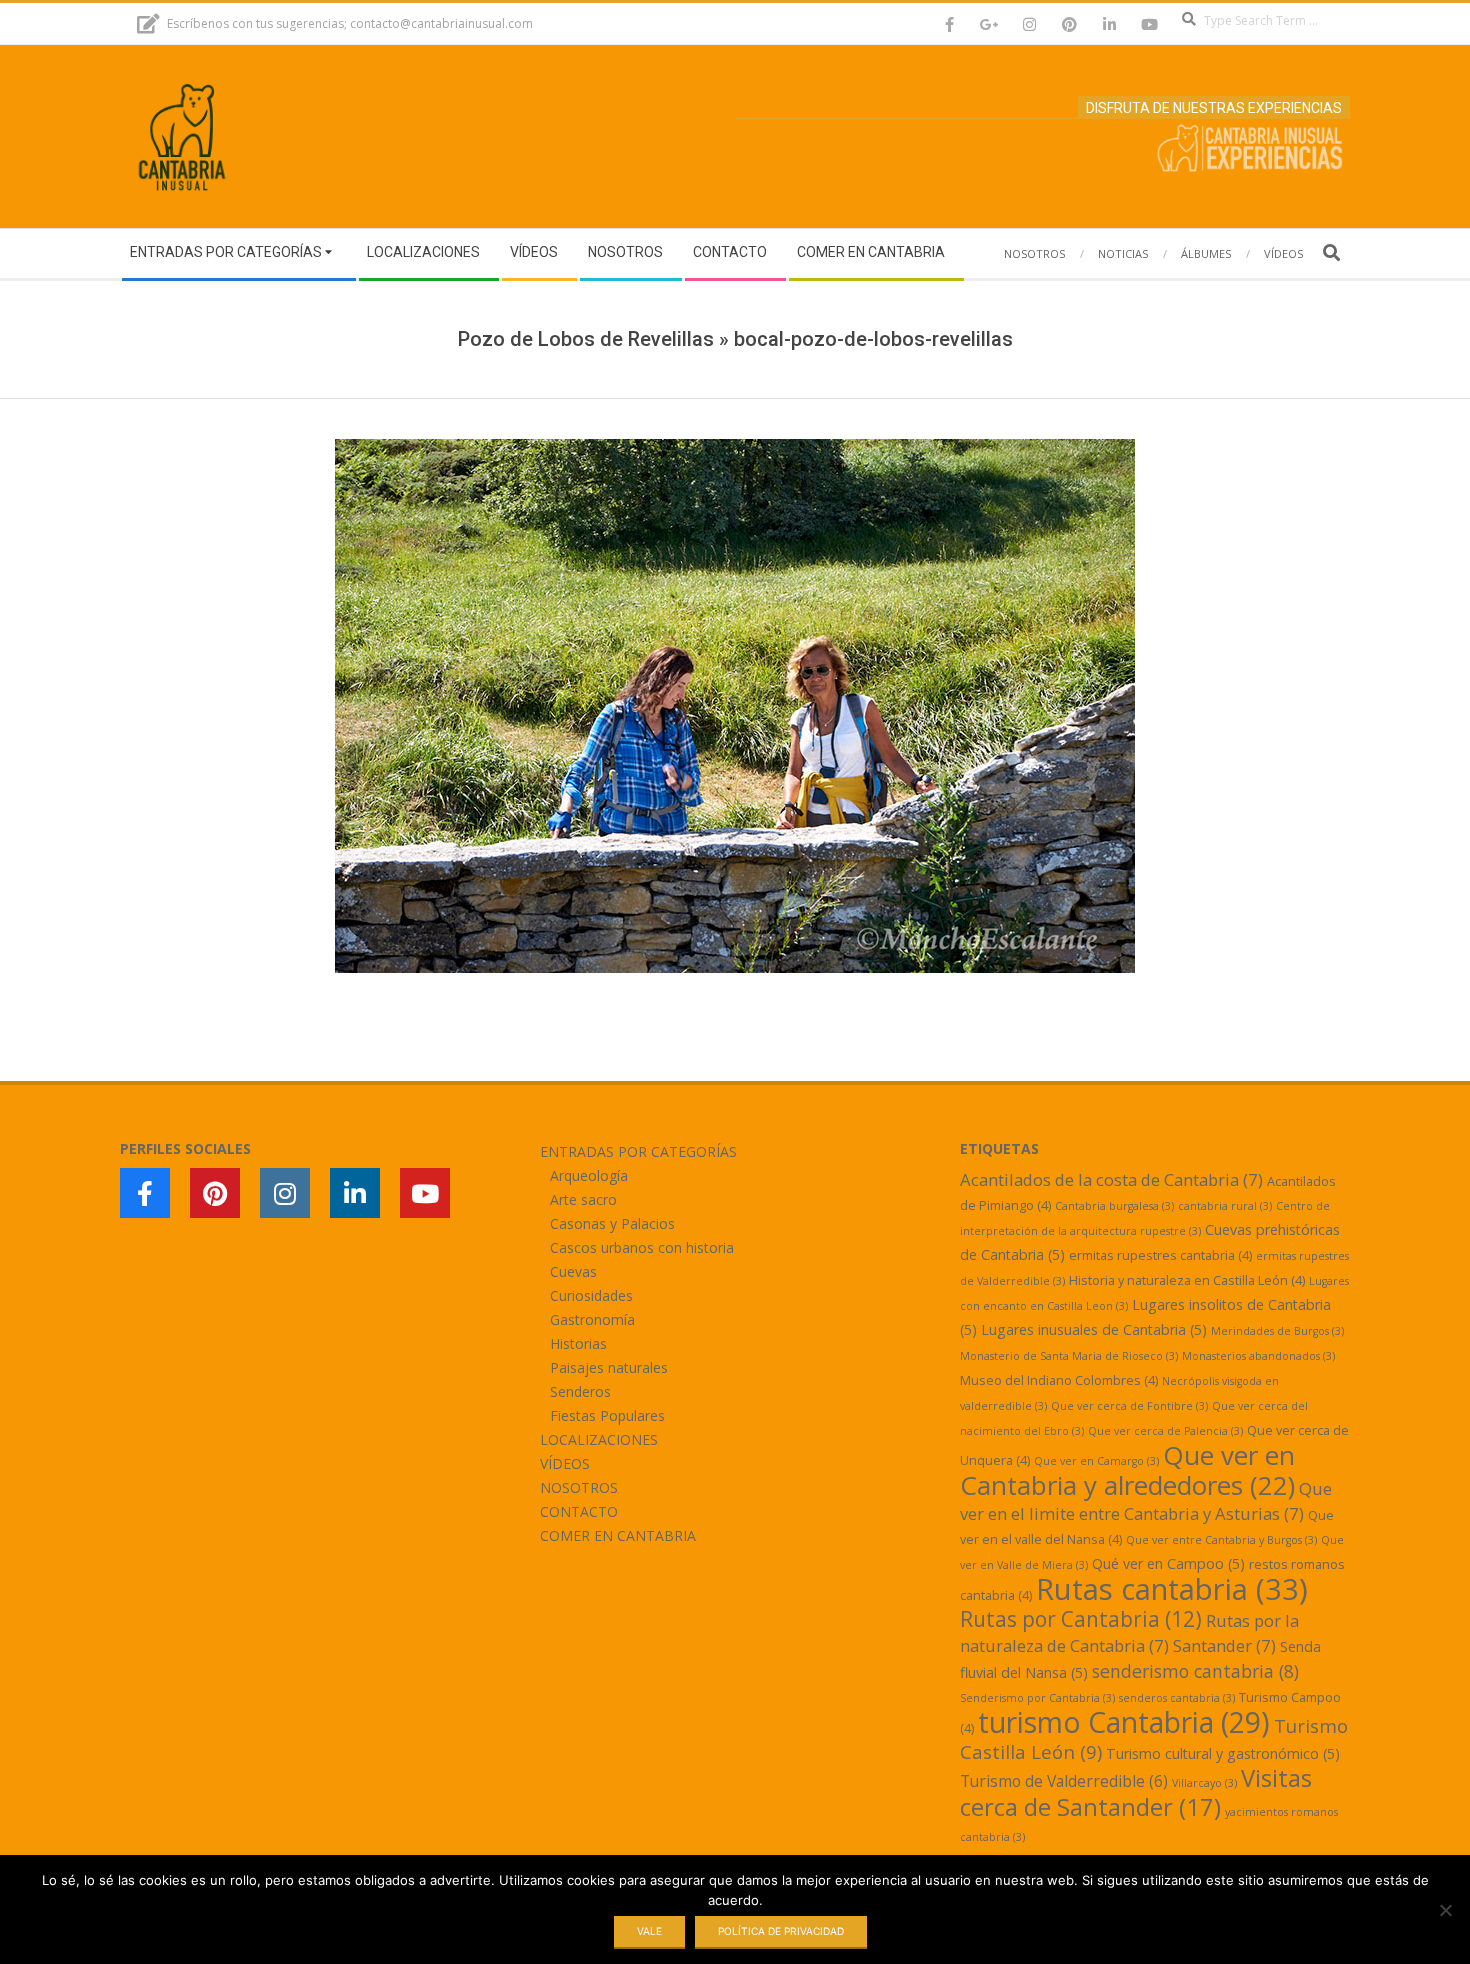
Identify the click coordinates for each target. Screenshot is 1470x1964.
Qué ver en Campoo (1168, 1563)
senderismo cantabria (1195, 1671)
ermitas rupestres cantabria (1160, 1255)
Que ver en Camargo (1096, 1461)
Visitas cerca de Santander (1136, 1792)
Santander (1224, 1645)
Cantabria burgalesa (1114, 1206)
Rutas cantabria (1172, 1589)
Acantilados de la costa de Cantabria (1111, 1179)
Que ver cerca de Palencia (1165, 1431)
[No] (1445, 1910)
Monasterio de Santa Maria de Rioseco (1069, 1356)
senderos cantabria (1177, 1698)
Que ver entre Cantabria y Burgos (1221, 1540)
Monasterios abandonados (1258, 1356)
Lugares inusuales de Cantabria (1094, 1329)
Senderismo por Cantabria (1037, 1698)
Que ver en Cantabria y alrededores (1127, 1470)
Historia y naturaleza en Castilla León (1187, 1280)
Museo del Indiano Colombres (1059, 1380)
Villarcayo (1204, 1783)
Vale (649, 1931)
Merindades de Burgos (1277, 1331)
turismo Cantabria (1124, 1722)
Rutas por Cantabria (1081, 1619)
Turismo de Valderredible (1064, 1781)
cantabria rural (1225, 1206)
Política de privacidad (781, 1931)
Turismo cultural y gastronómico (1223, 1753)
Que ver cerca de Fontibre (1129, 1406)
